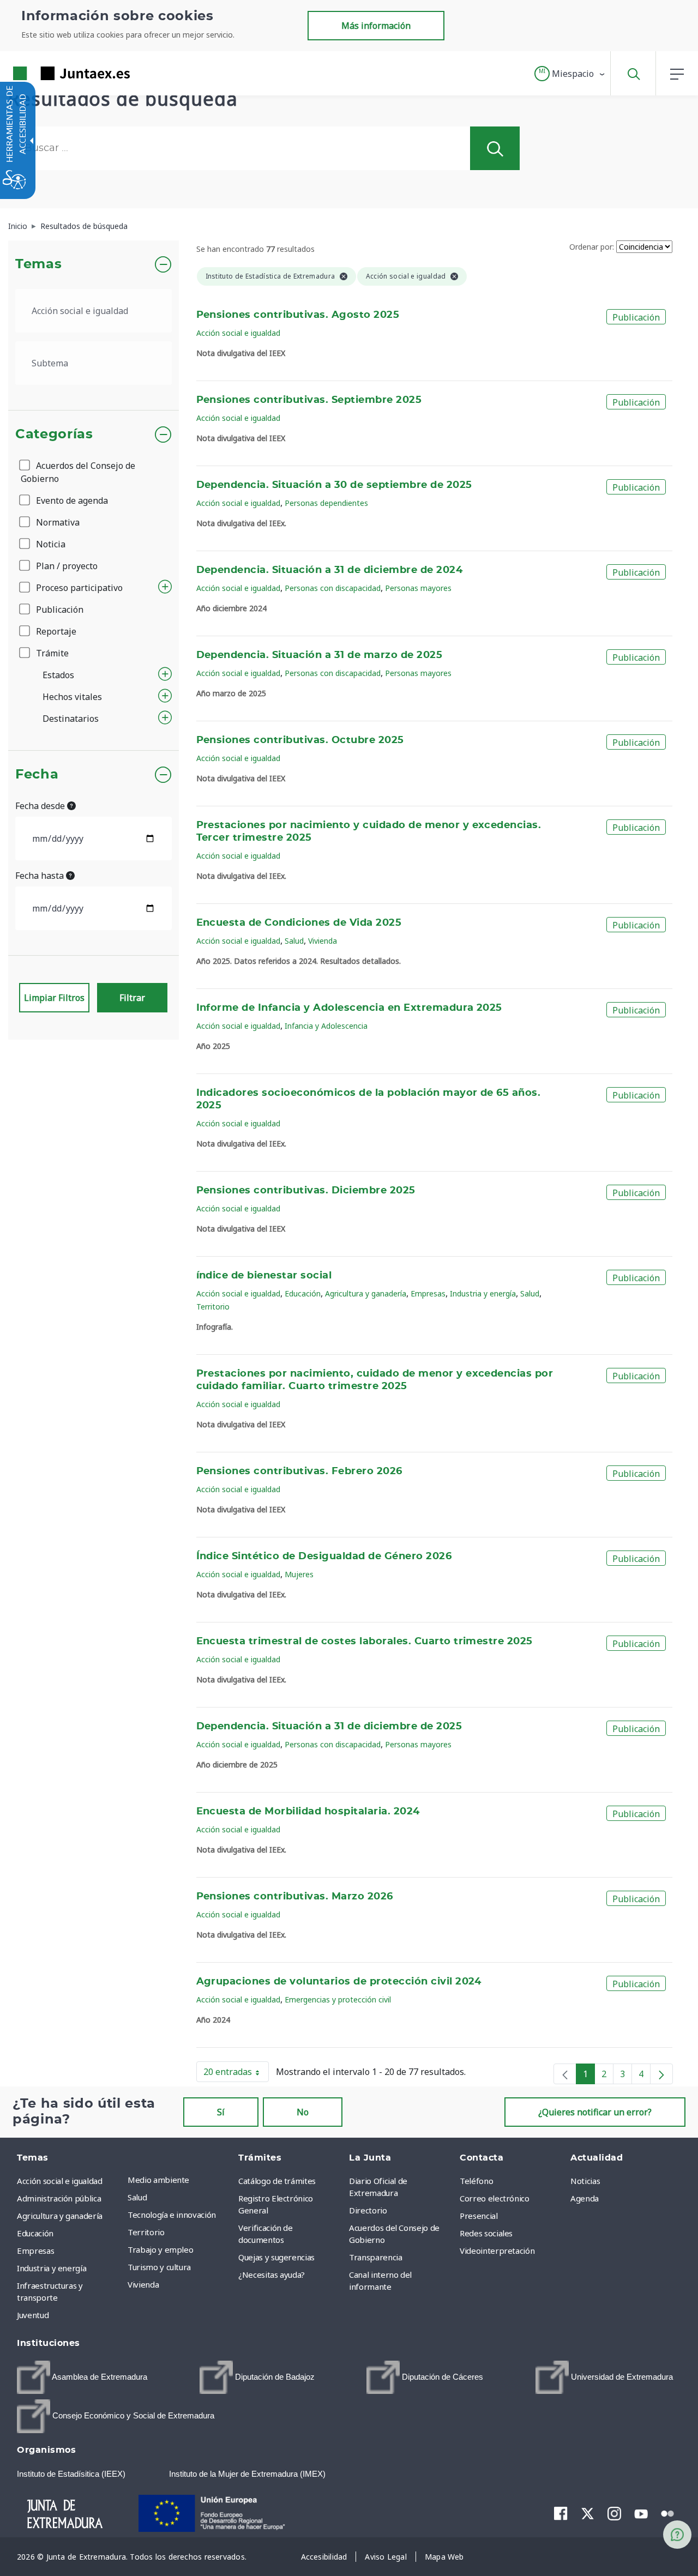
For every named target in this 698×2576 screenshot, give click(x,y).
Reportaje (55, 631)
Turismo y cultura (159, 2267)
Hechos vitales (72, 697)
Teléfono (476, 2181)
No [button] (303, 2112)
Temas (38, 264)
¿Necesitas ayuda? (272, 2275)
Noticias (585, 2181)
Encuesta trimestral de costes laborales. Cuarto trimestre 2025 (365, 1642)
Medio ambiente (158, 2180)
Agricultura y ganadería (366, 1293)
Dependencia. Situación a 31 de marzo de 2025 (320, 655)
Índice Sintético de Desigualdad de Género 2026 (324, 1557)
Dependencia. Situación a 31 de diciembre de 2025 (329, 1727)
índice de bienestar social (264, 1276)
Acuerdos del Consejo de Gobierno (78, 472)
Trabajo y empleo (160, 2249)
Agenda (585, 2198)
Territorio (213, 1307)
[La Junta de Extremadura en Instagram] (614, 2513)
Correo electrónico (495, 2198)
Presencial (479, 2216)
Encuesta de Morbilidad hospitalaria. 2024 (308, 1812)
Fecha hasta (41, 876)
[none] (565, 2074)
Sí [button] (221, 2112)
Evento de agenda (71, 500)
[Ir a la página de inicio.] (52, 73)
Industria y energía (483, 1293)
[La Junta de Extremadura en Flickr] (668, 2513)
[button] (570, 74)
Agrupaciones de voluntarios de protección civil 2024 (339, 1982)
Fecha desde (41, 806)
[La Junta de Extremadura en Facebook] (561, 2513)
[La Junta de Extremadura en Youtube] (641, 2513)
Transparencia (375, 2257)
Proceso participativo (78, 588)
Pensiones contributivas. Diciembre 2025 (306, 1191)
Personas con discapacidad (333, 588)
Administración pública (59, 2198)
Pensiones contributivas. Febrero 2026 (299, 1471)
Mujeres (299, 1574)
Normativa (57, 522)
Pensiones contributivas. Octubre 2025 (300, 740)
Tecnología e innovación (172, 2215)
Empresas (428, 1293)
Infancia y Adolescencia (326, 1026)
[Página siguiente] (661, 2074)
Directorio (368, 2210)
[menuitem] (180, 2180)
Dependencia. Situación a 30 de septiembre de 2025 (334, 485)
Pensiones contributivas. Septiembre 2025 (309, 400)
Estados (58, 675)
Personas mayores (418, 588)
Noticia (50, 544)
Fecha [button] (37, 775)
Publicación (59, 610)
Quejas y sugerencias (276, 2257)
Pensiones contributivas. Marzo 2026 (295, 1897)
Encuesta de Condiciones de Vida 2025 (299, 923)
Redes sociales (486, 2233)
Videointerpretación (497, 2251)
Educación (303, 1293)
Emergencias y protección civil (338, 1999)
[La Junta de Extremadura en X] (588, 2513)
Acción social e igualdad (238, 333)
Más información (376, 26)
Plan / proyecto (66, 566)
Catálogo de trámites (277, 2181)
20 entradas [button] (236, 2074)
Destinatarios (71, 719)
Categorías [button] (54, 435)
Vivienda (323, 941)
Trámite (51, 653)
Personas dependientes (326, 503)
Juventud (33, 2315)
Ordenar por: (592, 247)
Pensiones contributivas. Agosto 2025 (298, 315)
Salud (294, 941)
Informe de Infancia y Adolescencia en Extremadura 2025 (349, 1008)
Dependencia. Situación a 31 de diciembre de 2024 (330, 570)
